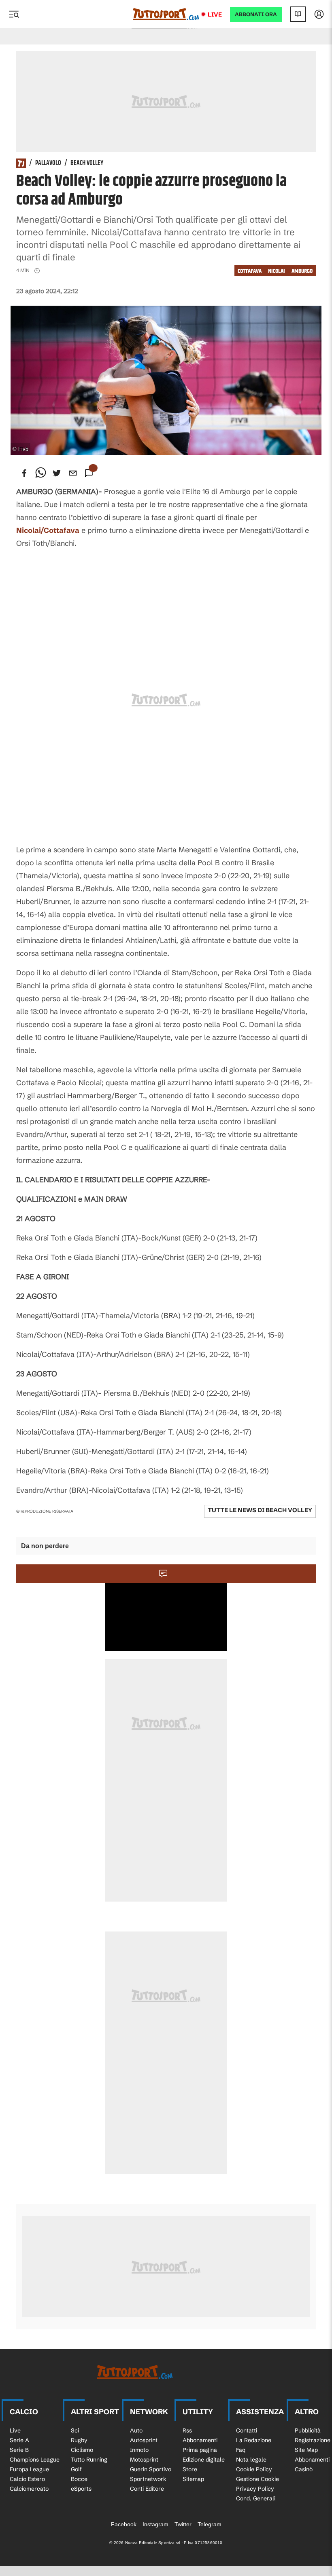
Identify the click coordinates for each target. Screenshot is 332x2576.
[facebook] (24, 473)
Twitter (183, 2524)
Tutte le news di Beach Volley (260, 1510)
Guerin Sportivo (151, 2469)
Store (190, 2469)
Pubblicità (308, 2430)
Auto (136, 2430)
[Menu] (14, 14)
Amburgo (302, 271)
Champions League (35, 2460)
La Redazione (254, 2440)
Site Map (306, 2450)
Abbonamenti (200, 2440)
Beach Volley (87, 163)
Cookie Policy (254, 2469)
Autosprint (144, 2440)
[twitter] (57, 473)
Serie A (19, 2440)
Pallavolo (48, 163)
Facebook (124, 2524)
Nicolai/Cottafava (48, 530)
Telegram (210, 2524)
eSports (81, 2489)
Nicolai (277, 271)
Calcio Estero (27, 2479)
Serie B (19, 2450)
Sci (75, 2430)
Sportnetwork (148, 2479)
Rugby (79, 2440)
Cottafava (250, 271)
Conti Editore (147, 2489)
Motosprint (144, 2460)
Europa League (29, 2469)
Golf (76, 2469)
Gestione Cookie (258, 2479)
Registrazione (313, 2440)
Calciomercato (29, 2489)
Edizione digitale (204, 2460)
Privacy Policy (255, 2489)
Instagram (155, 2524)
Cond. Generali (256, 2498)
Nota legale (251, 2460)
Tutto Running (89, 2460)
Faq (241, 2450)
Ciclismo (82, 2450)
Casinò (304, 2469)
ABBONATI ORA (256, 14)
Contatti (247, 2430)
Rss (187, 2430)
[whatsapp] (40, 473)
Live (215, 14)
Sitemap (193, 2479)
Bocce (79, 2479)
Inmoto (139, 2450)
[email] (73, 473)
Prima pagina (200, 2450)
